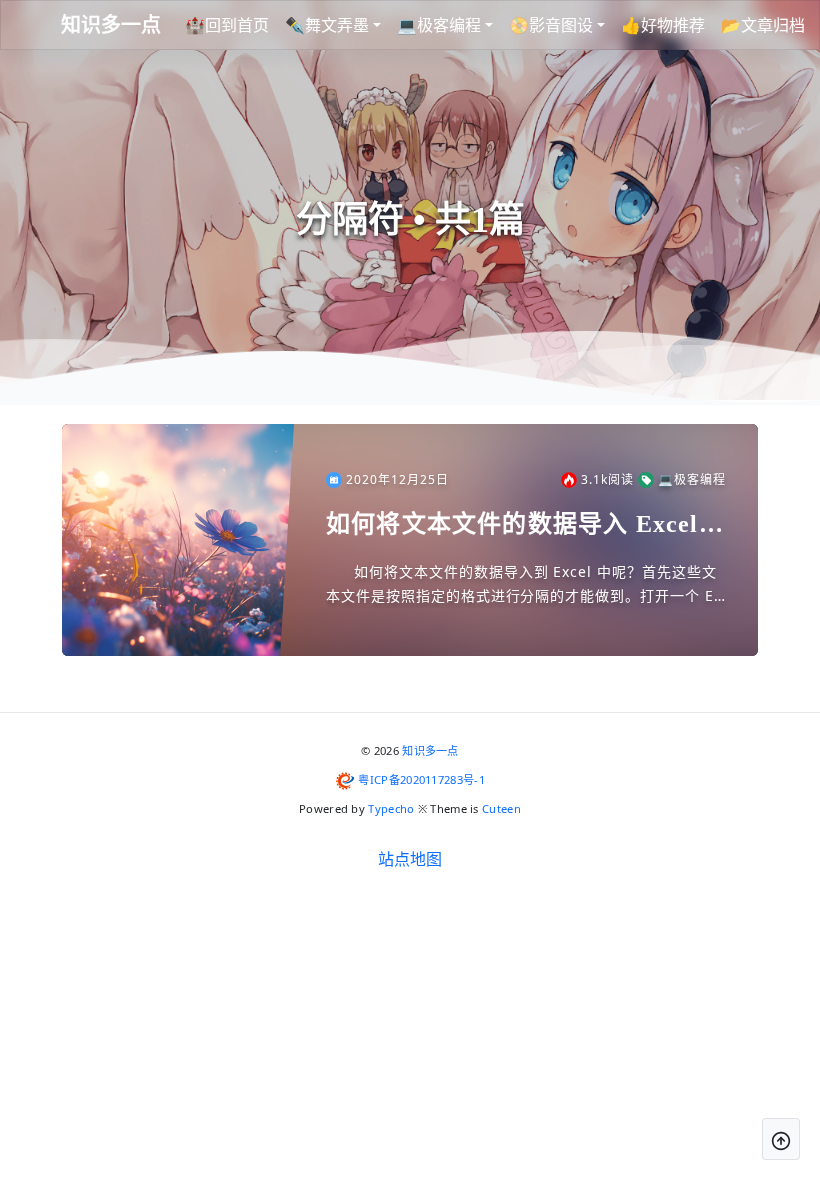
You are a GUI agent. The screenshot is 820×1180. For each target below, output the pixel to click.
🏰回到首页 (227, 25)
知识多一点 (430, 750)
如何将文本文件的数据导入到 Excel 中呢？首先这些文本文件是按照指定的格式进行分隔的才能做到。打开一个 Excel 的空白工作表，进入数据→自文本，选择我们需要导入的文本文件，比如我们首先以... (526, 585)
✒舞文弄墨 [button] (327, 25)
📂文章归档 (763, 25)
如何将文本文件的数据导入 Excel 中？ (512, 525)
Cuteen (501, 808)
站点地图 (410, 859)
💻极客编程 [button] (439, 25)
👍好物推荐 (663, 25)
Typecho (391, 808)
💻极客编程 (692, 480)
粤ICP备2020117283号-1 (421, 779)
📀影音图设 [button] (551, 25)
